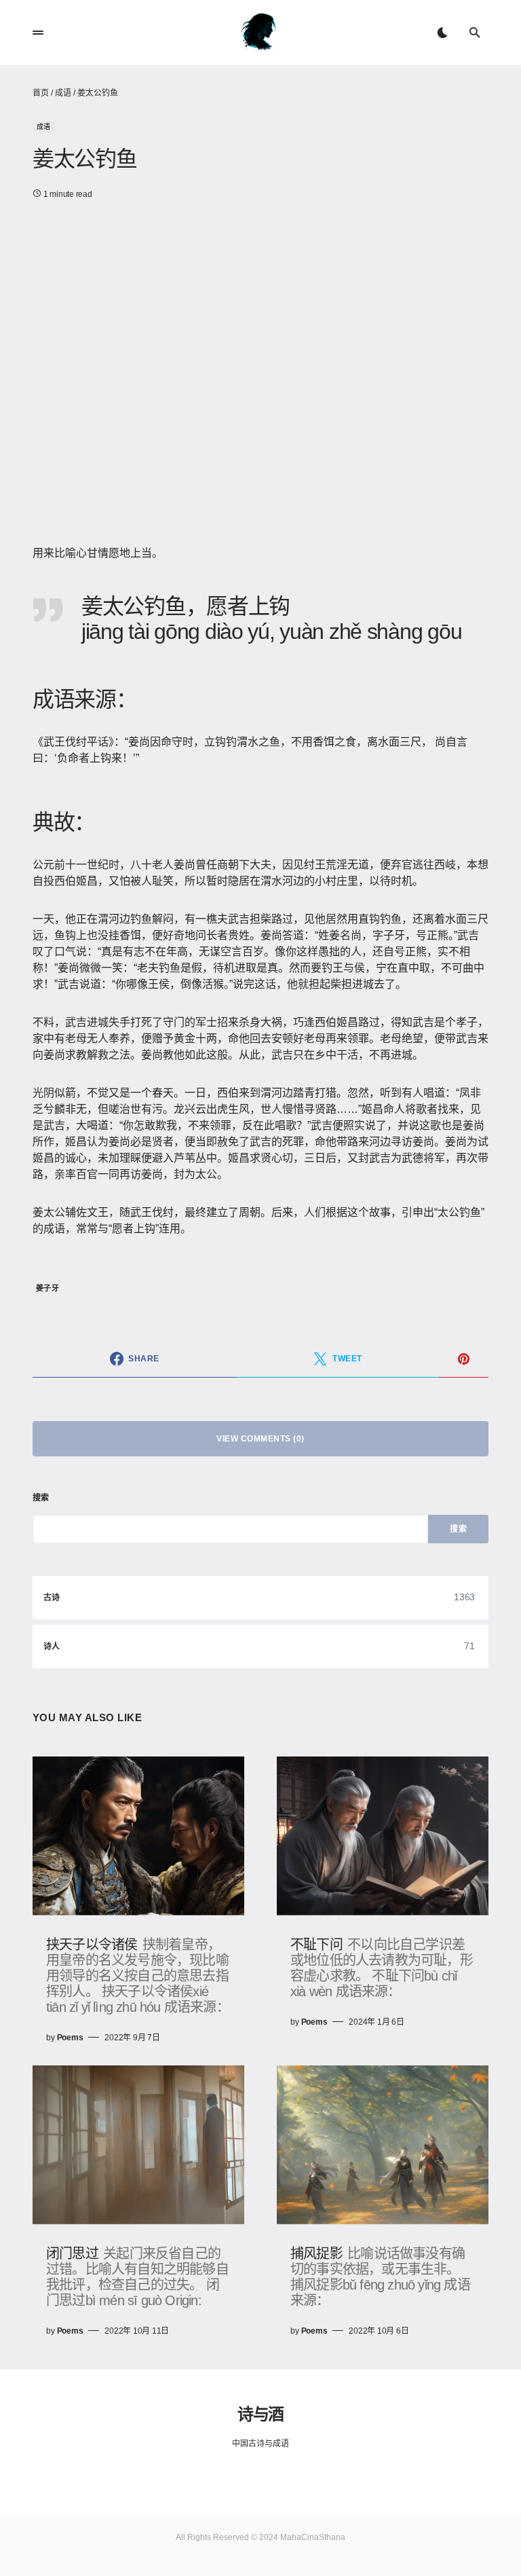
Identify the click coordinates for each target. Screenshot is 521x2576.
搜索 (41, 1498)
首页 (41, 93)
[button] (38, 33)
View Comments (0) (260, 1439)
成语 (63, 93)
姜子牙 (47, 1288)
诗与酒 (260, 2414)
